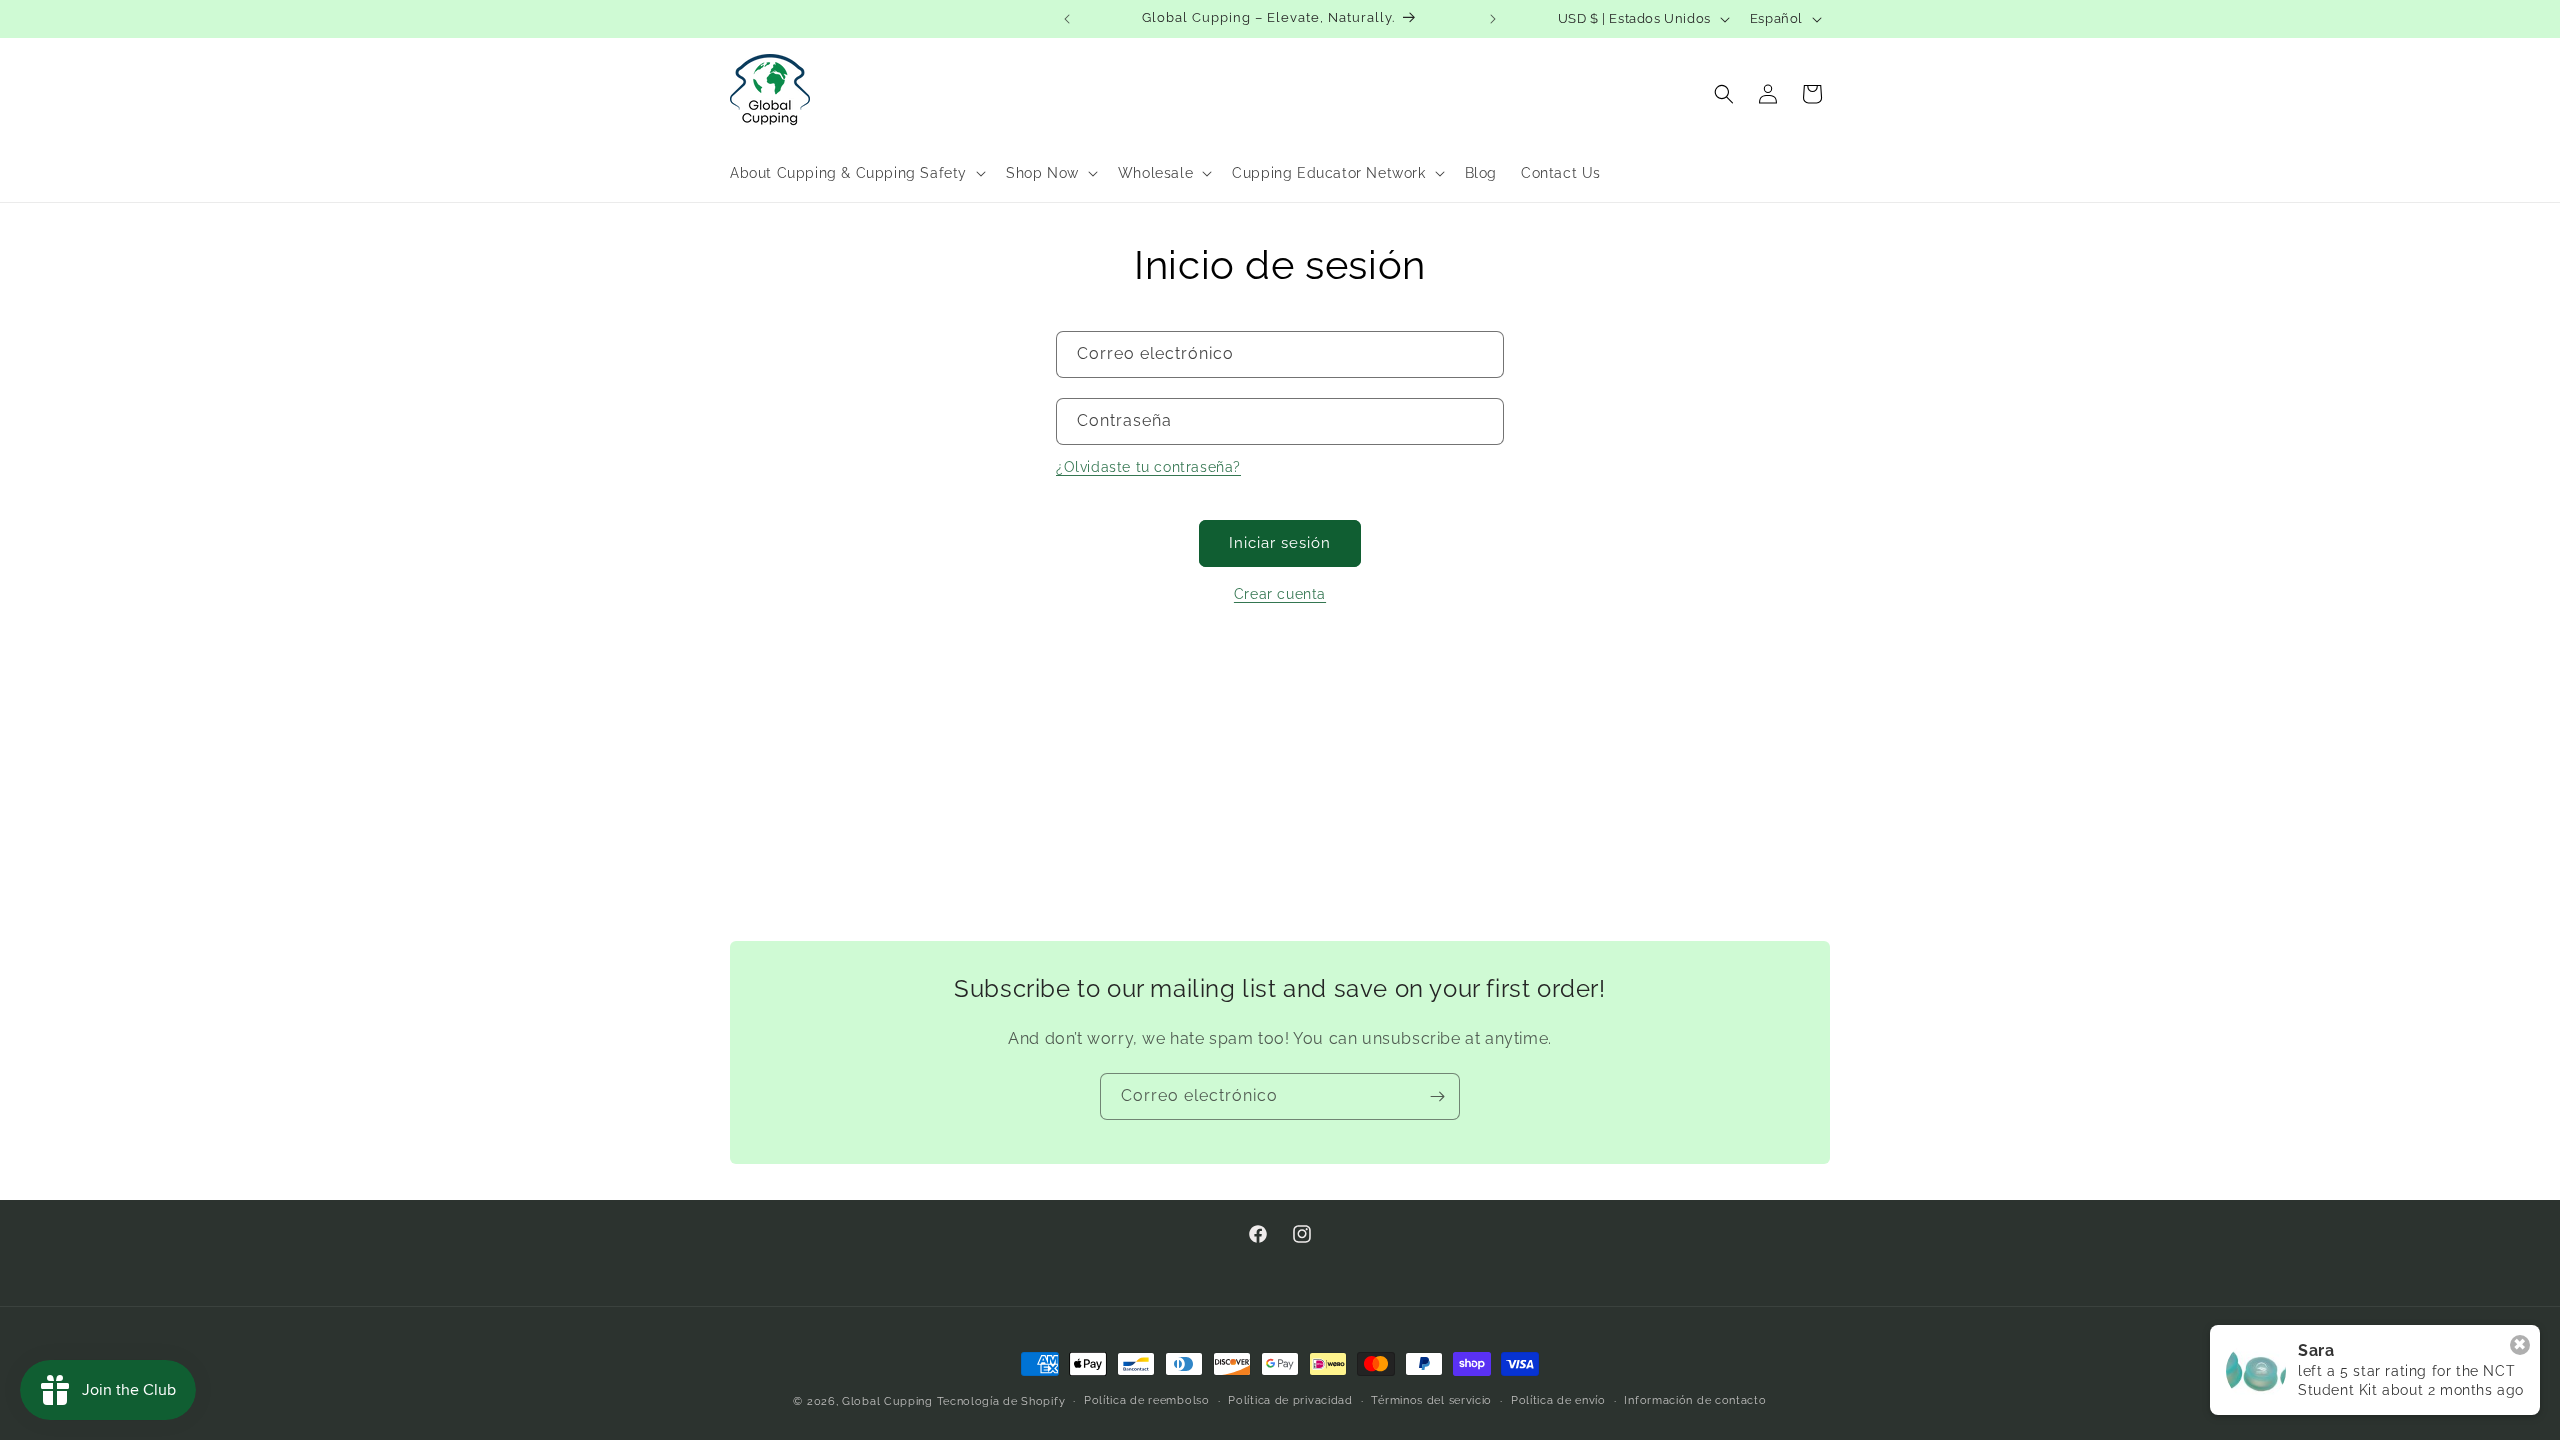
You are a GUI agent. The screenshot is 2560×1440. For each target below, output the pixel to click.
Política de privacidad (1290, 1400)
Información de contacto (1695, 1400)
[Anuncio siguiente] (1493, 19)
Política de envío (1558, 1400)
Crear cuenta (1280, 594)
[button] (856, 173)
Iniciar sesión (1280, 543)
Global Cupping (887, 1401)
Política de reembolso (1147, 1400)
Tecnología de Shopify (1001, 1401)
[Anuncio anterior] (1067, 19)
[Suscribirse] (1437, 1096)
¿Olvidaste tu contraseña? (1148, 467)
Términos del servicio (1431, 1400)
